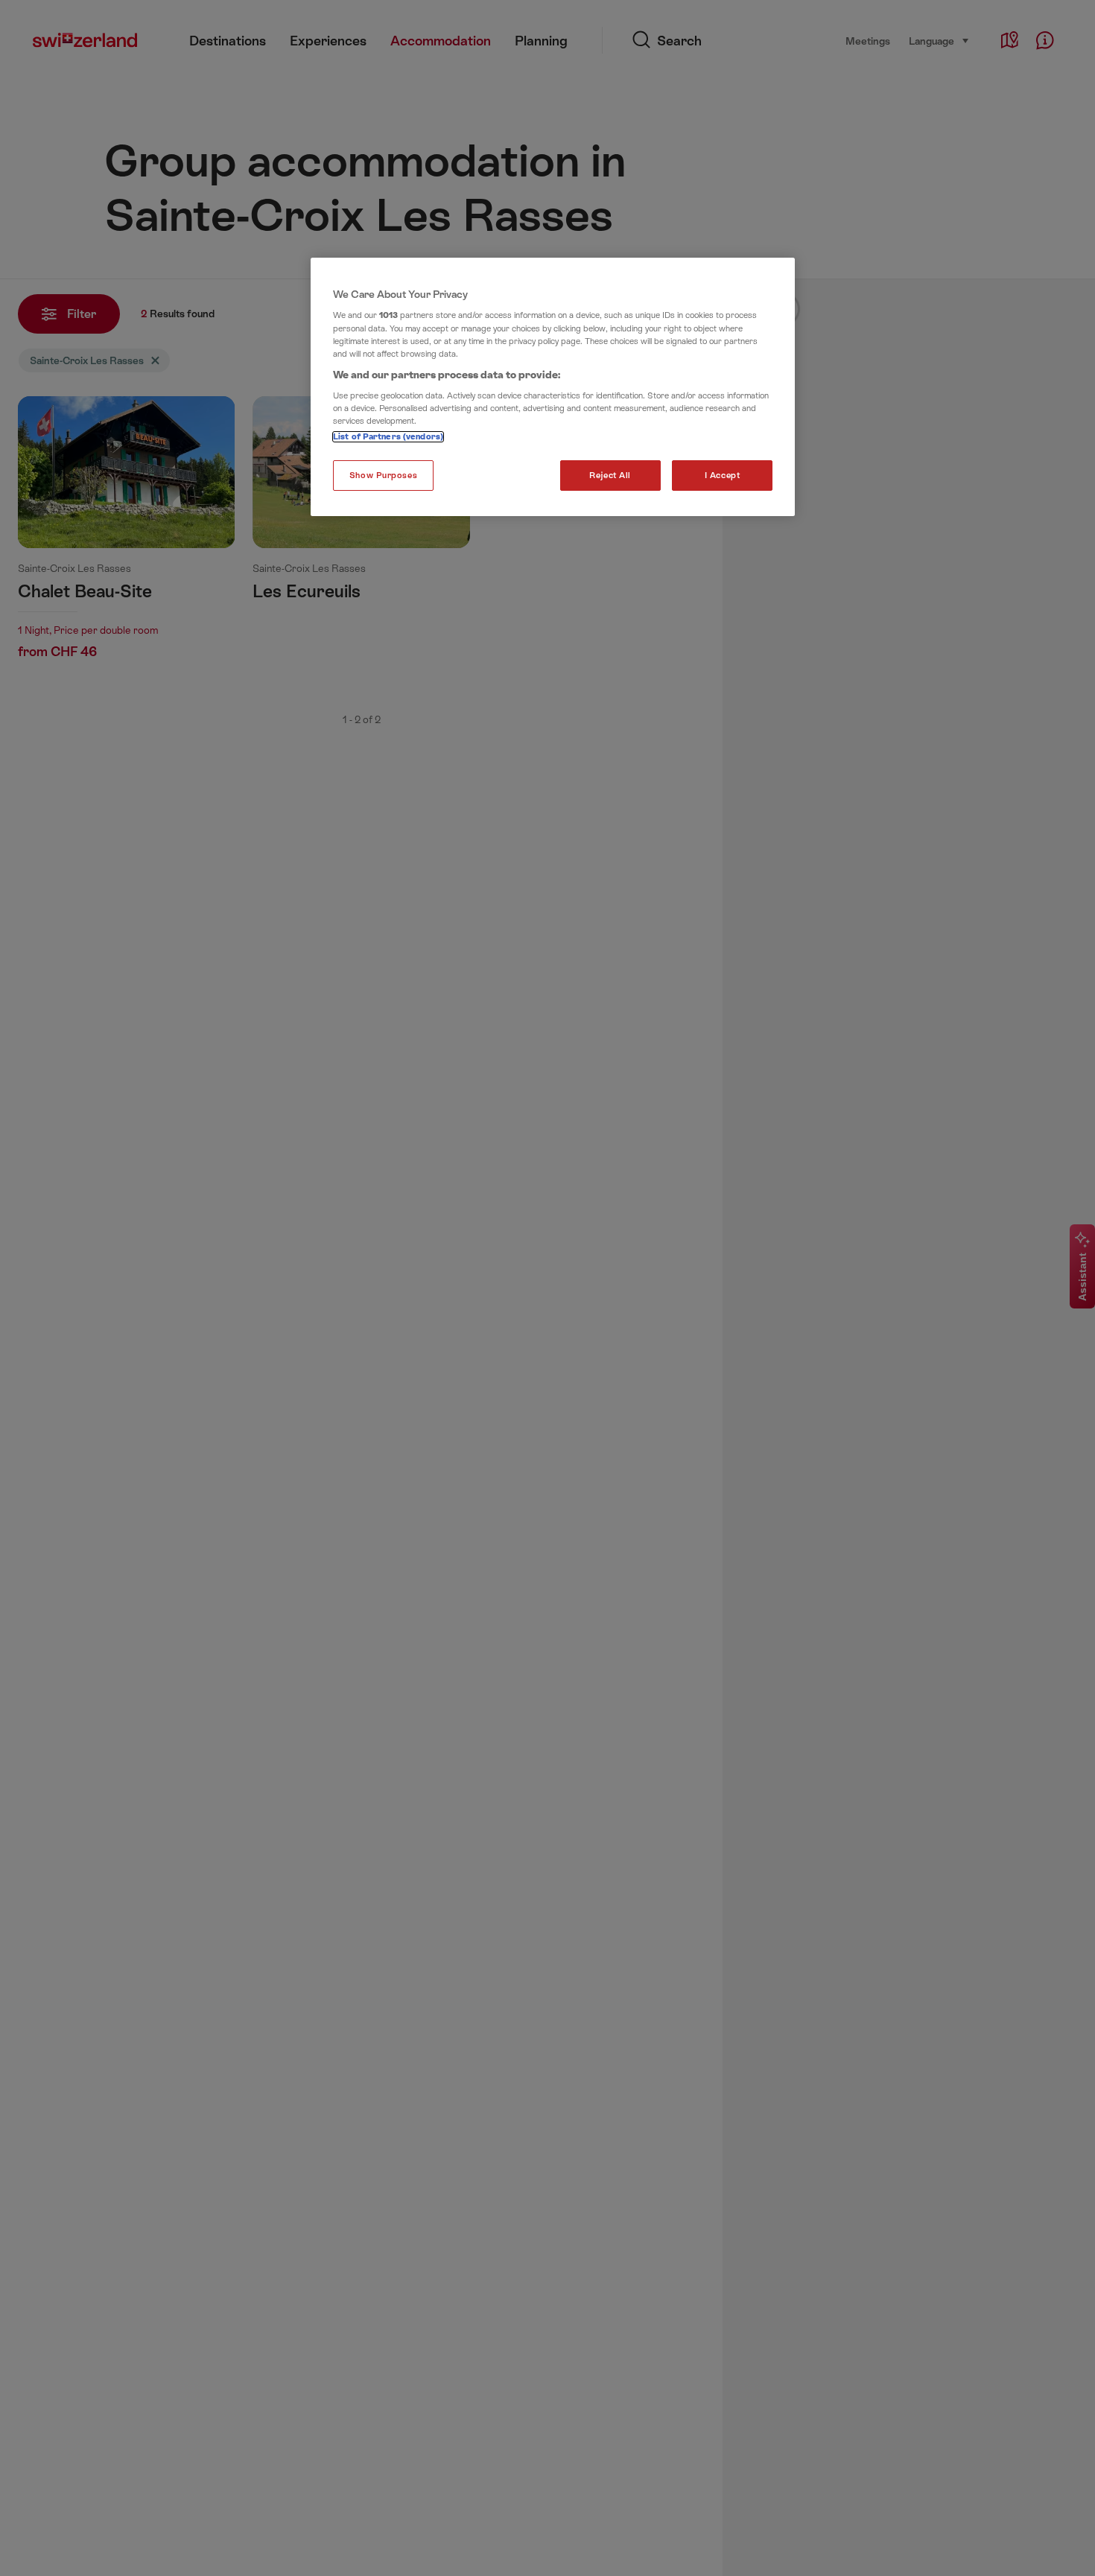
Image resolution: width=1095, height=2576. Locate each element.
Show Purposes (383, 476)
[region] (553, 387)
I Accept (723, 476)
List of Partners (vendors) (388, 437)
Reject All (610, 476)
